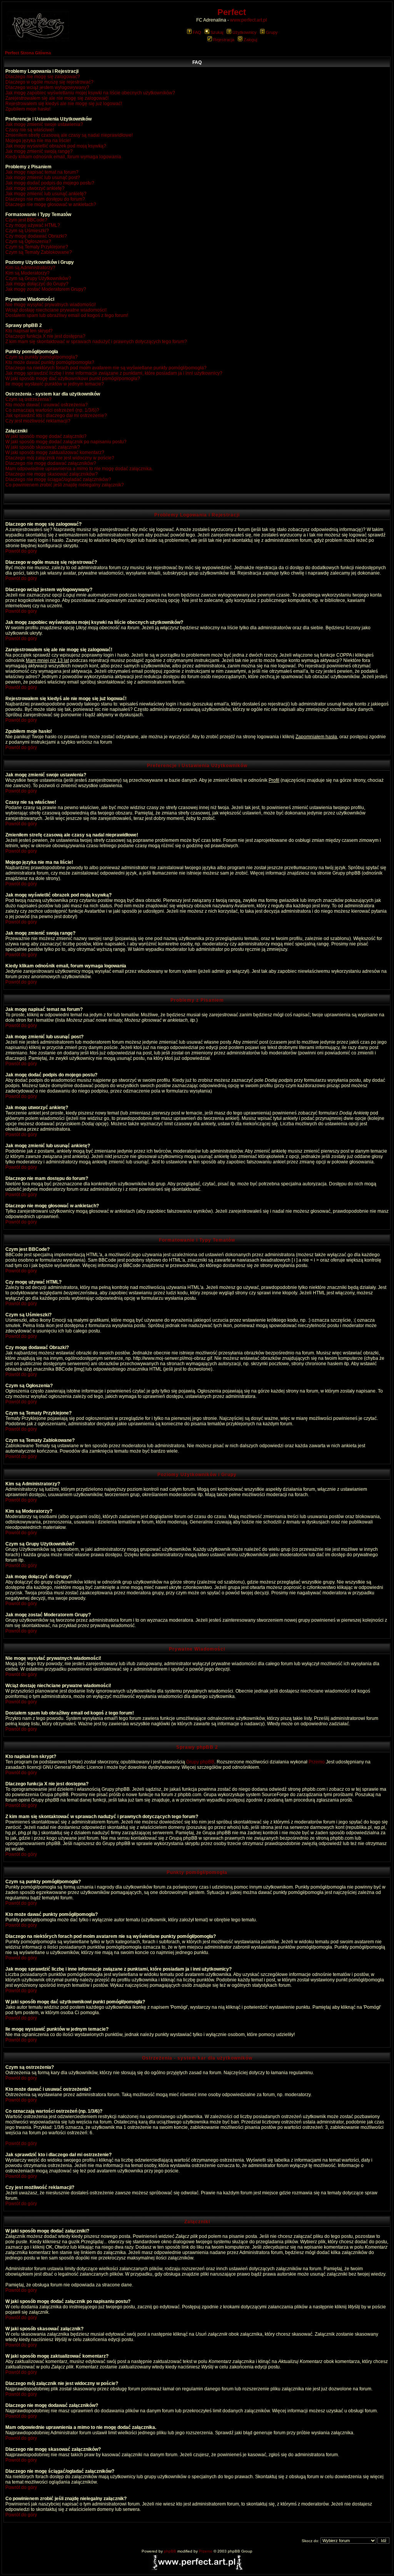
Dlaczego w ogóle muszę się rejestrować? (49, 82)
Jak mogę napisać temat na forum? (42, 172)
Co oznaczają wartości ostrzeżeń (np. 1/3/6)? (52, 410)
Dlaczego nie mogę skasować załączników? (52, 474)
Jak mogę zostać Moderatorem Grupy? (46, 289)
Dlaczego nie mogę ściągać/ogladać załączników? (58, 479)
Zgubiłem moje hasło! (28, 109)
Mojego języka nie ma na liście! (38, 141)
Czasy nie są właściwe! (30, 130)
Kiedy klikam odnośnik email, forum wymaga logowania (63, 157)
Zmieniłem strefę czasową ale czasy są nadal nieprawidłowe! (69, 135)
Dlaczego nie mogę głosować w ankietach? (51, 204)
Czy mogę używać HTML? (33, 225)
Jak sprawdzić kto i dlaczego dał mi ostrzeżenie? (56, 416)
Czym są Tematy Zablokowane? (39, 252)
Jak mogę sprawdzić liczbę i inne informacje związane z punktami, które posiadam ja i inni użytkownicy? (114, 373)
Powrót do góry (21, 551)
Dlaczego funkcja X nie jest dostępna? (45, 336)
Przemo (317, 1762)
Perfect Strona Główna (28, 53)
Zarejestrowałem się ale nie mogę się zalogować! (57, 98)
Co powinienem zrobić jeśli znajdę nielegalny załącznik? (65, 485)
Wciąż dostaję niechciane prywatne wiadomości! (56, 310)
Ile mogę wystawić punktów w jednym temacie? (55, 384)
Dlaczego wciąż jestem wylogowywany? (47, 87)
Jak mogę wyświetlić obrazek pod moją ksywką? (56, 146)
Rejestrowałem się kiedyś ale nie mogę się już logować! (64, 104)
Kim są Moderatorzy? (28, 273)
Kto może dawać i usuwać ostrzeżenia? (47, 405)
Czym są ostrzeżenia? (28, 399)
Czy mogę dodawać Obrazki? (36, 236)
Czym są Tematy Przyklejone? (37, 247)
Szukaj (217, 32)
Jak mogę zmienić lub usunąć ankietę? (46, 194)
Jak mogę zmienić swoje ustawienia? (44, 124)
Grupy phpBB (200, 1762)
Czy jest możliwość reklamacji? (38, 421)
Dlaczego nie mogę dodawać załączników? (51, 463)
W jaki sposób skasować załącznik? (43, 447)
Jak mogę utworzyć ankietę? (35, 188)
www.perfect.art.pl (249, 20)
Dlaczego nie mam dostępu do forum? (45, 199)
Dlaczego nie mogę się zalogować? (43, 77)
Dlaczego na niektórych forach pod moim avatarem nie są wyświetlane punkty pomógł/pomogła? (106, 368)
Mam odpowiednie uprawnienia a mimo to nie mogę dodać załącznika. (79, 469)
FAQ (197, 32)
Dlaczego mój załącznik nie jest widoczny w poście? (60, 458)
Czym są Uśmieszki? (27, 231)
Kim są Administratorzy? (30, 268)
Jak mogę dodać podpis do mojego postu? (50, 183)
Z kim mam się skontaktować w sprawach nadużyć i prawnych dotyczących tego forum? (96, 342)
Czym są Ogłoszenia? (28, 241)
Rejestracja (224, 40)
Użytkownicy (245, 32)
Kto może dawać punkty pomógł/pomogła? (50, 362)
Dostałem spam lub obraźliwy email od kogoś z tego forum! (67, 315)
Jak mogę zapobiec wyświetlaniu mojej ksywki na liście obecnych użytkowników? (90, 93)
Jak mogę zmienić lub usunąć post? (43, 178)
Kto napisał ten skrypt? (29, 331)
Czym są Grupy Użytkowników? (38, 278)
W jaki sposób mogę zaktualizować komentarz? (55, 453)
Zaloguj (250, 40)
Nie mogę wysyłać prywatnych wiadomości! (51, 305)
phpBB (170, 2551)
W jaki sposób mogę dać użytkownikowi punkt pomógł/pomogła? (73, 379)
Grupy (272, 32)
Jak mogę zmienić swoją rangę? (39, 151)
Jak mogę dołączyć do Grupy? (37, 284)
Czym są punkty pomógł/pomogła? (42, 357)
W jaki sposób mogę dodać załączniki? (46, 436)
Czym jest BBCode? (26, 220)
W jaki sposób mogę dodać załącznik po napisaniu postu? (66, 442)
